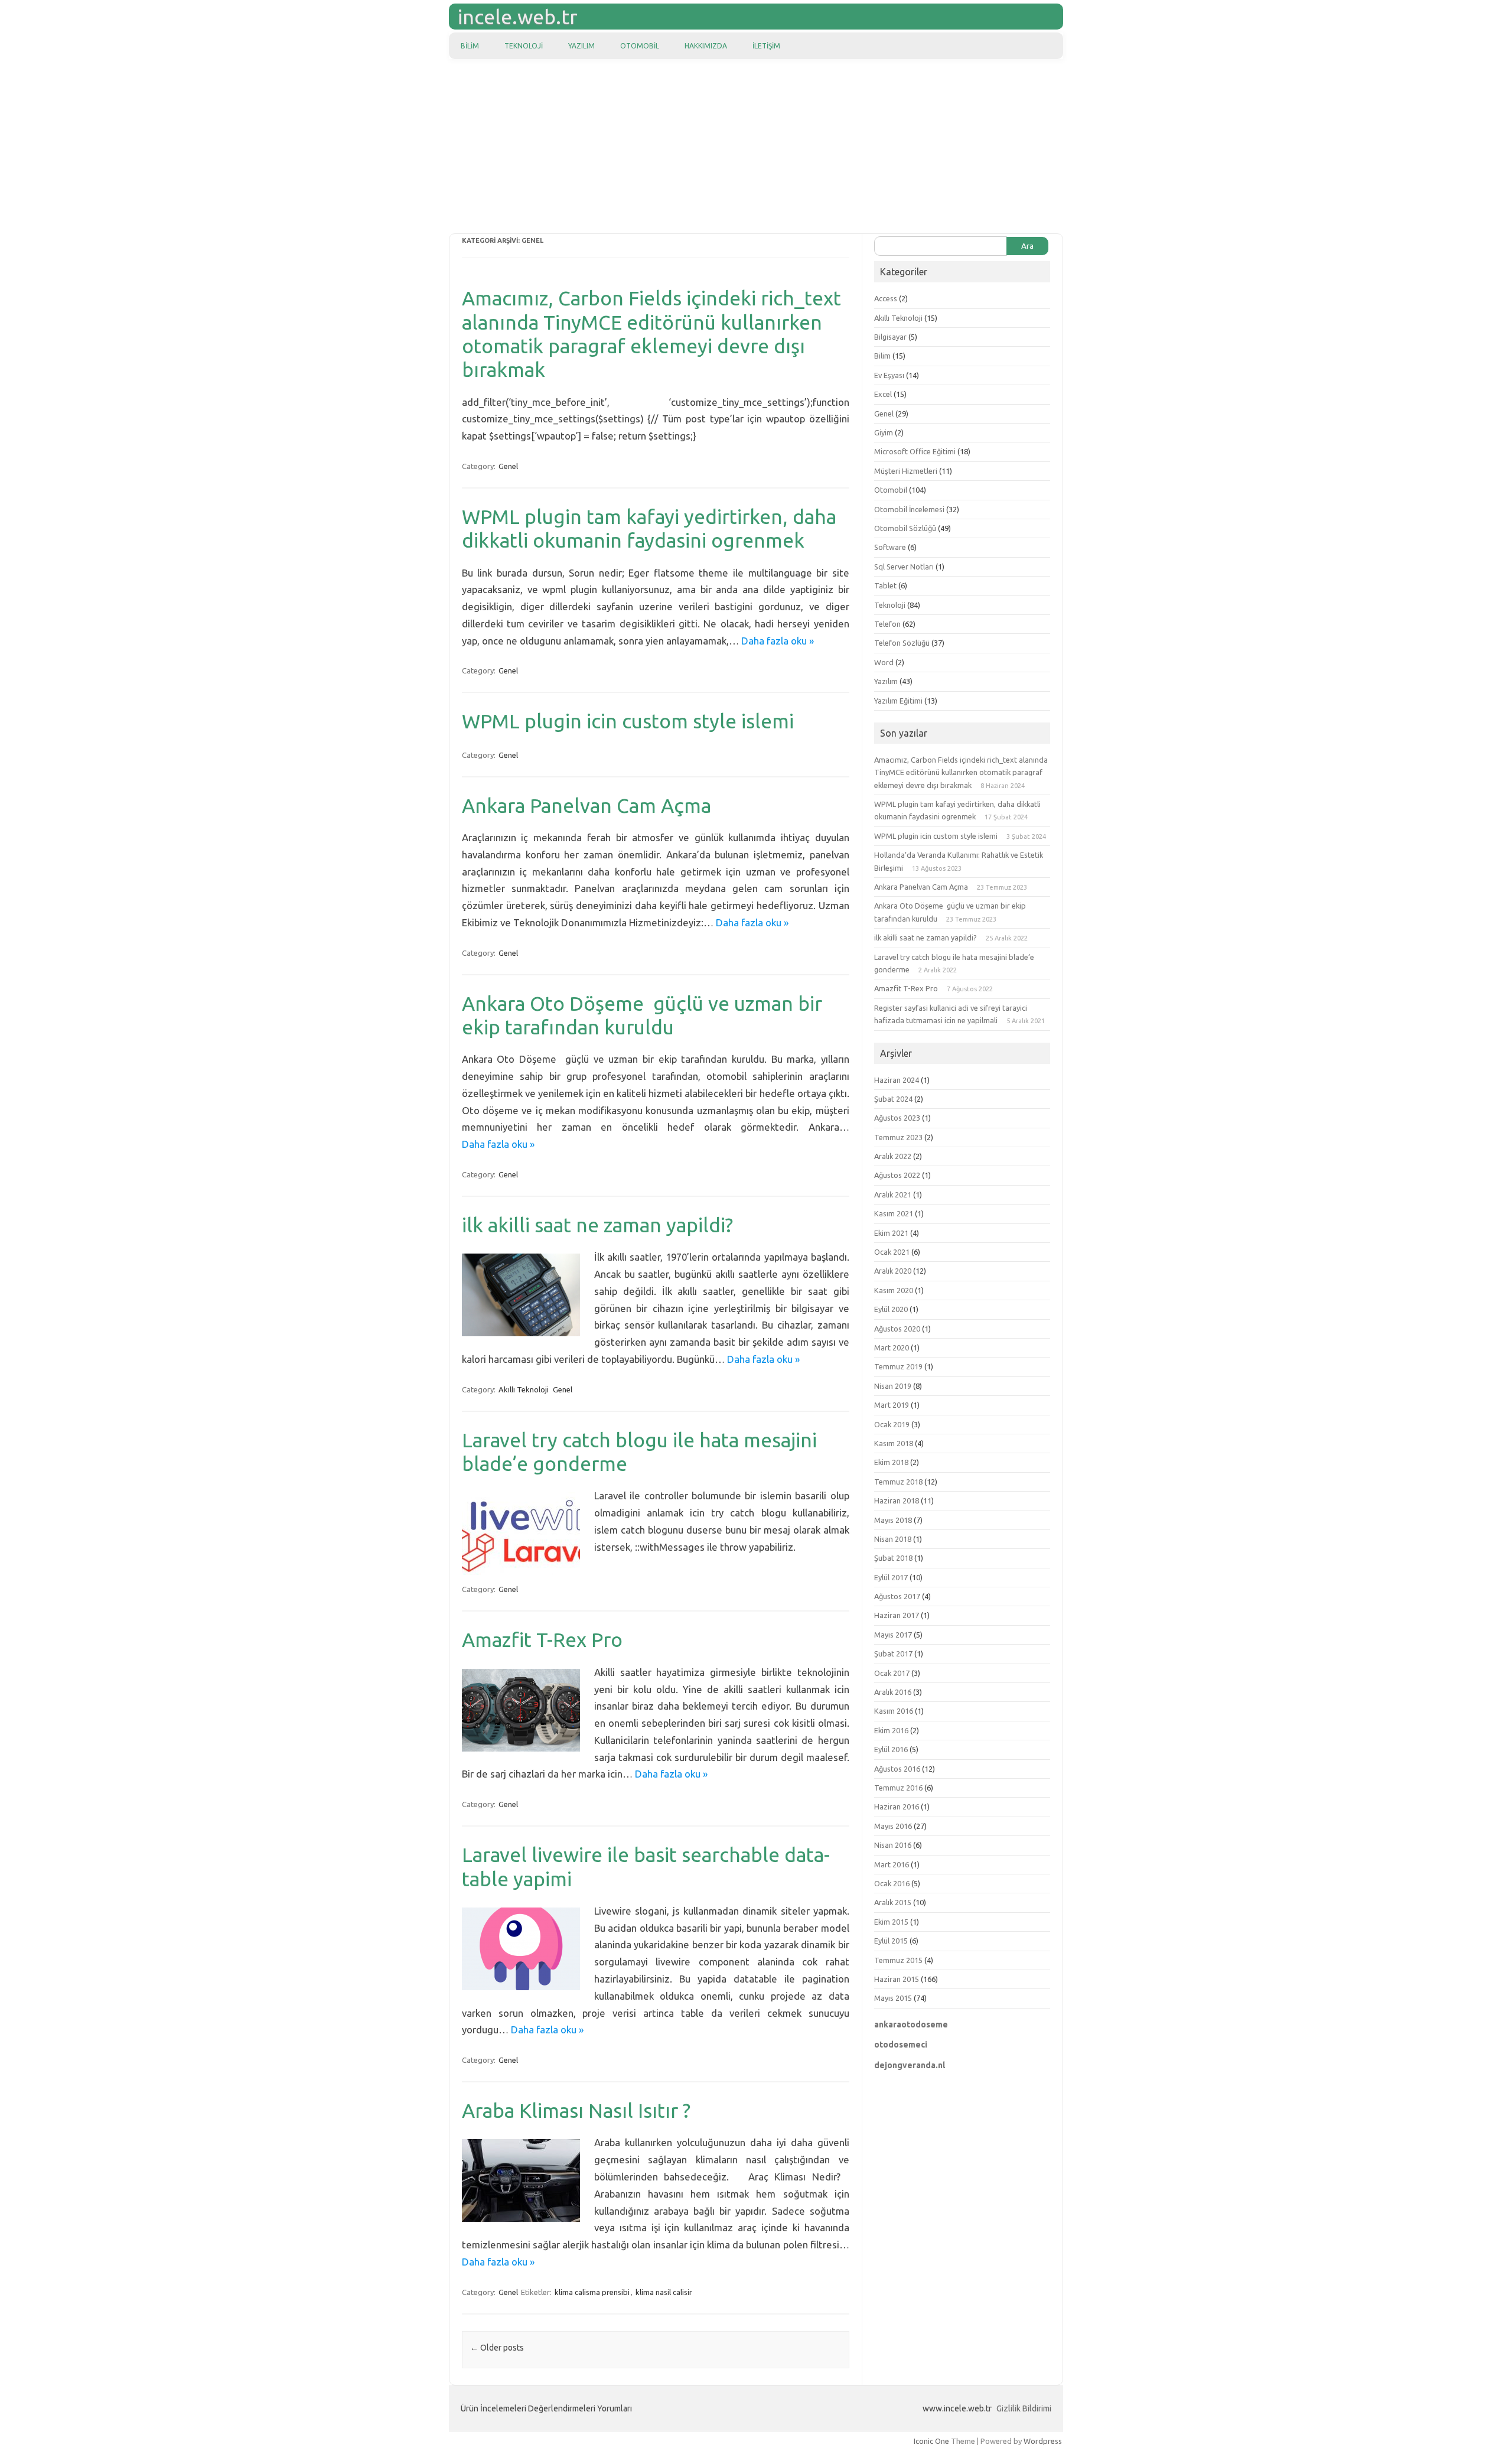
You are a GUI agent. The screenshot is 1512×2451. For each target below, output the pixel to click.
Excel (883, 394)
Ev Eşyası (889, 375)
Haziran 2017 (897, 1615)
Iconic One (931, 2441)
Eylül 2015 (891, 1941)
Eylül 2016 (891, 1749)
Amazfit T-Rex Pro (542, 1640)
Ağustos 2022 (897, 1175)
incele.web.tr (518, 17)
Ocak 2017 (892, 1673)
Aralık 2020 (893, 1271)
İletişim (766, 46)
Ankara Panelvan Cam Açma (586, 805)
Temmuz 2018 (898, 1482)
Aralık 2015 (893, 1902)
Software (890, 547)
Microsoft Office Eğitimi (915, 451)
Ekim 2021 (891, 1233)
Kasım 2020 (894, 1290)
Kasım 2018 (894, 1443)
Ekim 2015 (891, 1922)
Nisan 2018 (893, 1539)
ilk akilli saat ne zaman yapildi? (597, 1225)
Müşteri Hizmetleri (906, 471)
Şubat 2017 (893, 1653)
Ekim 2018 (891, 1462)
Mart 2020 (892, 1347)
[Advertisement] (756, 148)
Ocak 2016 (892, 1883)
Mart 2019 (892, 1405)
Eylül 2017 (891, 1577)
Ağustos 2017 (897, 1596)
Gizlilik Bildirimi (1024, 2408)
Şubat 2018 (893, 1558)
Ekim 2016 (891, 1730)
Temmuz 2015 (898, 1960)
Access (886, 298)
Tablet (885, 585)
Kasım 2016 (894, 1711)
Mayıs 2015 (893, 1998)
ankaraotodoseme (911, 2024)
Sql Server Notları (904, 567)
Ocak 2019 (892, 1424)
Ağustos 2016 (897, 1769)
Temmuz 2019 (898, 1366)
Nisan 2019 (893, 1386)
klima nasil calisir (664, 2292)
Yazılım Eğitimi (898, 701)
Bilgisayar (890, 337)
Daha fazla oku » (778, 641)
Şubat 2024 (893, 1099)
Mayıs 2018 (893, 1520)
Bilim (470, 46)
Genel (508, 466)
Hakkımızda (706, 46)
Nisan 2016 (893, 1845)
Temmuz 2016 (898, 1788)
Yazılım (581, 46)
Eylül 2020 (891, 1309)
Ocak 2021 (892, 1252)
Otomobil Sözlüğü (905, 528)
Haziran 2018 (897, 1500)
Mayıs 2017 (893, 1635)
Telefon (887, 624)
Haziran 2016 (897, 1806)
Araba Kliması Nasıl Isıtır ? (576, 2110)
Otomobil (640, 46)
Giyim (884, 432)
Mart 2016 (892, 1864)
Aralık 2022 (893, 1156)
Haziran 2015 (897, 1979)
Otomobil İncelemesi (909, 509)
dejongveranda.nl (910, 2065)
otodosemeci (901, 2045)
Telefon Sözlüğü (902, 643)
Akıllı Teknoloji (524, 1389)
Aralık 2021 (893, 1194)
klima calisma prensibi (592, 2292)
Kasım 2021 (894, 1213)
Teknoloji (524, 46)
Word (884, 662)
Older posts (497, 2348)
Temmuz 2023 (898, 1137)
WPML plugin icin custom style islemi (628, 721)
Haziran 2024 (897, 1080)
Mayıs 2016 (893, 1826)
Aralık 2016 (893, 1692)
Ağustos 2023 (897, 1118)
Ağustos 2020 (897, 1329)
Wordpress (1043, 2441)
